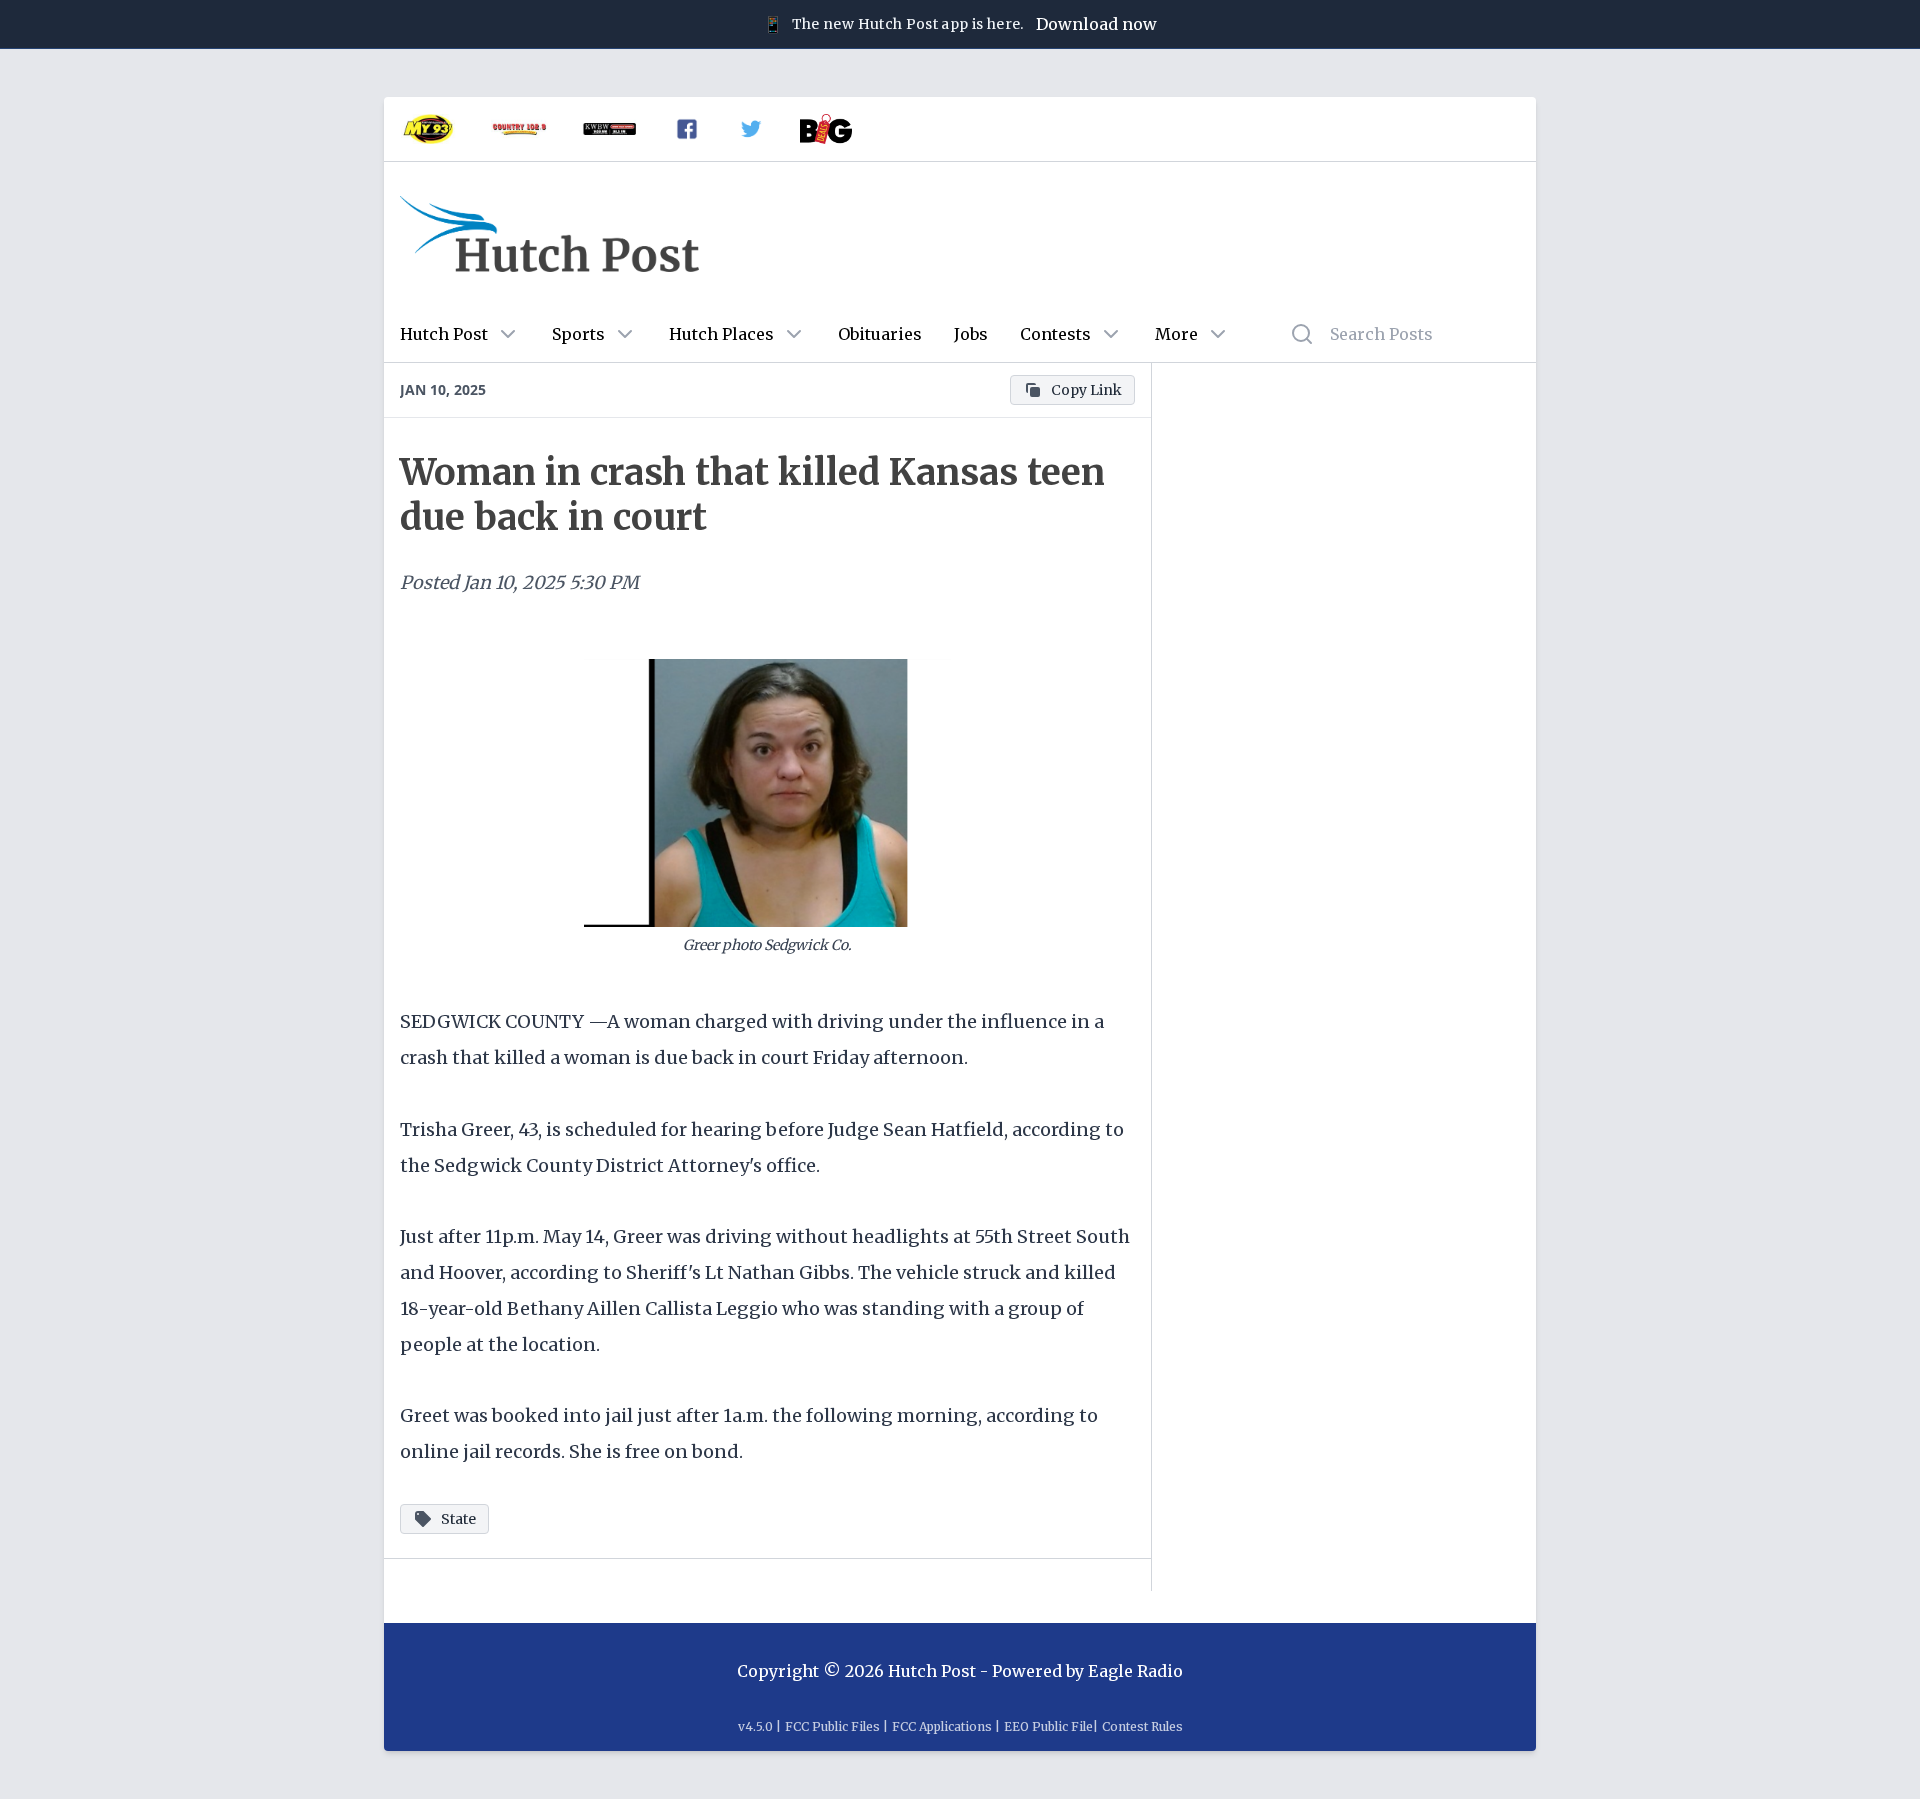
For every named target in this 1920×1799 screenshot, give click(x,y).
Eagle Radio (1135, 1671)
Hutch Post (444, 334)
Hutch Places (721, 334)
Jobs (971, 334)
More (1176, 334)
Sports (578, 334)
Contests (1055, 334)
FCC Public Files (832, 1726)
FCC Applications (942, 1726)
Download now (1096, 24)
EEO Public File (1048, 1726)
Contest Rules (1142, 1726)
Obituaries (880, 334)
